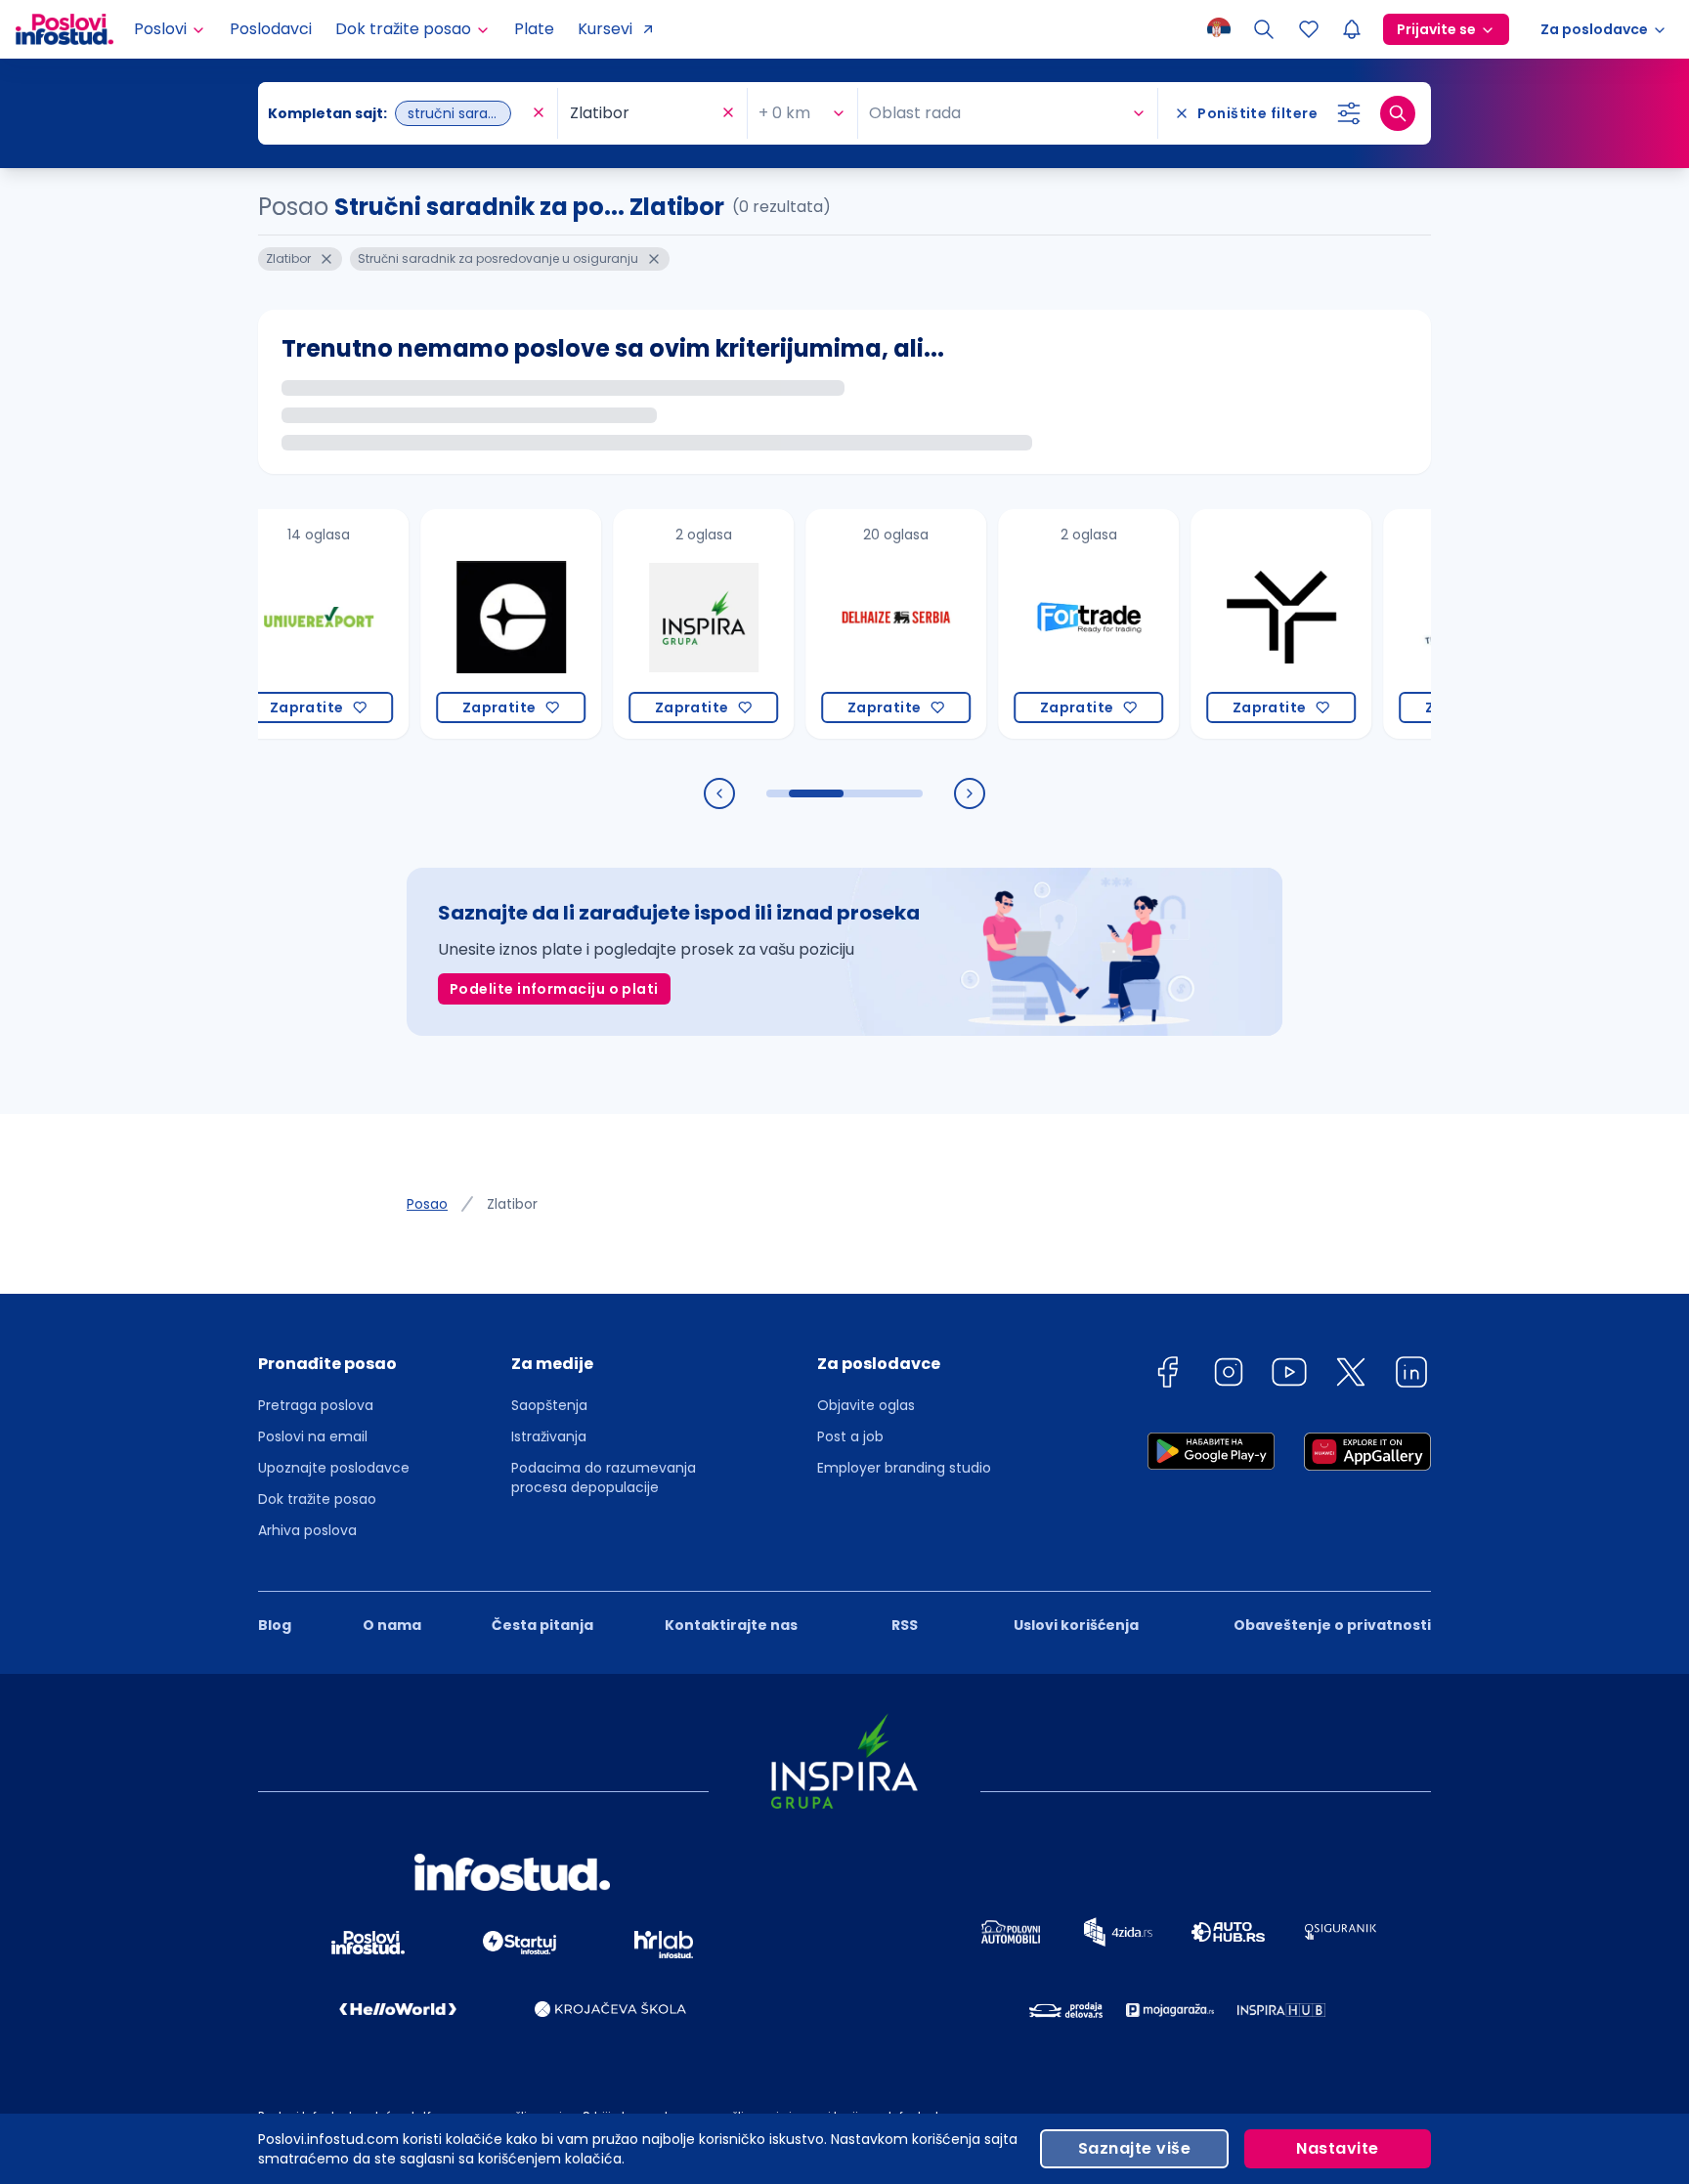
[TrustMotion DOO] (1238, 624)
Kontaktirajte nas (731, 1625)
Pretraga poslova (316, 1405)
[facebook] (1167, 1375)
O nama (392, 1625)
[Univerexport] (275, 624)
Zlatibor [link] (512, 1204)
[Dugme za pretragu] (1398, 113)
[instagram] (1229, 1375)
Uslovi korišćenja (1076, 1625)
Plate (534, 29)
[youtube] (1289, 1375)
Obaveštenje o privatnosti (1332, 1625)
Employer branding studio (904, 1468)
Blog (275, 1625)
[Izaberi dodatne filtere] (1349, 113)
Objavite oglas (866, 1405)
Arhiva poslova (307, 1530)
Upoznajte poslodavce (334, 1468)
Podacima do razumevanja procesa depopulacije (604, 1477)
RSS (905, 1625)
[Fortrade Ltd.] (1045, 624)
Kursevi (605, 29)
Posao (427, 1204)
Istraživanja (549, 1436)
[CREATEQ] (468, 624)
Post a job (850, 1436)
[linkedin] (1411, 1375)
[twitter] (1351, 1375)
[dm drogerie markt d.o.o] (1430, 624)
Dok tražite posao (317, 1499)
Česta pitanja (542, 1625)
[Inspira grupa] (660, 624)
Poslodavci (271, 29)
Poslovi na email (313, 1436)
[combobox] (398, 113)
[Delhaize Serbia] (853, 624)
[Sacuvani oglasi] (1309, 29)
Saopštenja (549, 1405)
